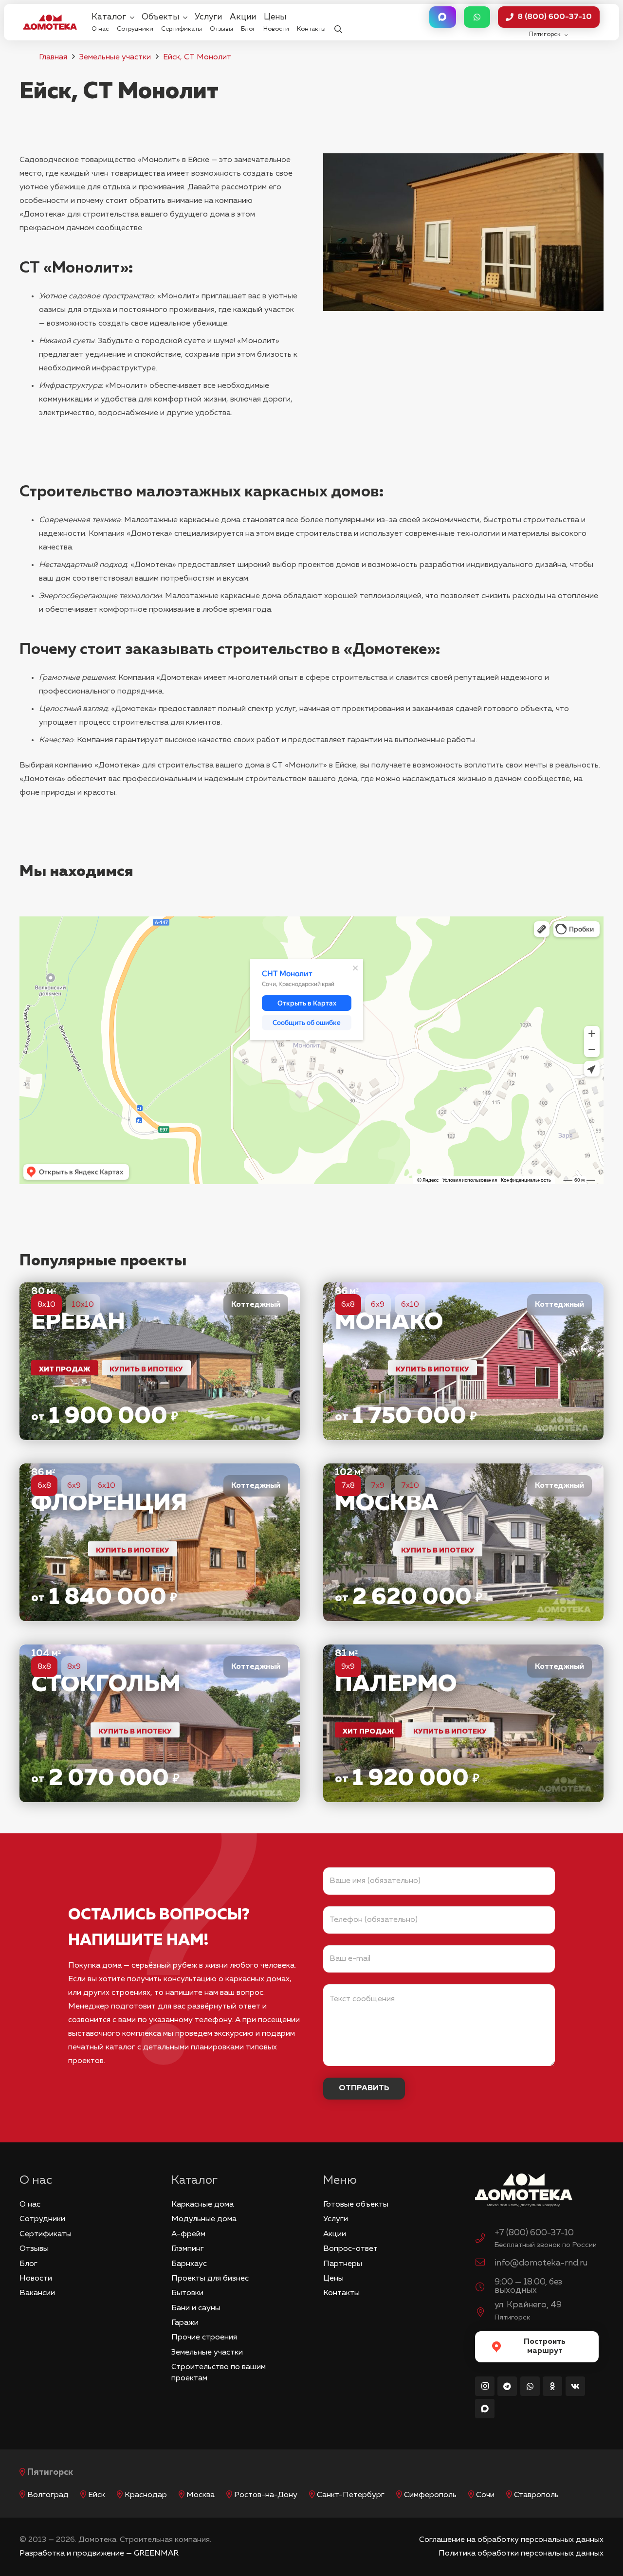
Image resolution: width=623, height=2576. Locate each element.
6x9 (378, 1305)
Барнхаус (189, 2264)
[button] (338, 22)
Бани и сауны (196, 2308)
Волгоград (48, 2495)
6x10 (410, 1305)
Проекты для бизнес (210, 2279)
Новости (36, 2279)
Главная (53, 57)
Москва (201, 2495)
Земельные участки (115, 57)
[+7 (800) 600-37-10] (485, 2240)
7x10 (410, 1486)
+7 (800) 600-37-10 (534, 2233)
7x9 (378, 1486)
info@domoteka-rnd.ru (541, 2263)
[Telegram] (507, 2386)
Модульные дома (204, 2219)
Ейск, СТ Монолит (197, 57)
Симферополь (430, 2495)
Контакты (341, 2293)
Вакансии (37, 2293)
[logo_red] (50, 22)
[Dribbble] (485, 2409)
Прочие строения (204, 2338)
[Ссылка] (160, 1361)
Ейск (97, 2495)
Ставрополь (536, 2495)
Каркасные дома (202, 2205)
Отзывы (34, 2249)
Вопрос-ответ (350, 2249)
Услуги (336, 2219)
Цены (333, 2279)
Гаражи (185, 2323)
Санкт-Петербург (351, 2495)
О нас (30, 2205)
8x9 (74, 1667)
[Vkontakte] (575, 2386)
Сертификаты (46, 2234)
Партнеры (343, 2264)
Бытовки (187, 2293)
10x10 (83, 1305)
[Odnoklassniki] (552, 2386)
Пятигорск (50, 2472)
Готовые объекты (356, 2205)
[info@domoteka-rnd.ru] (485, 2264)
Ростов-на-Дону (266, 2495)
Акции (335, 2234)
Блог (28, 2264)
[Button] (442, 17)
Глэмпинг (188, 2249)
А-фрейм (188, 2234)
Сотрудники (42, 2219)
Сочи (485, 2495)
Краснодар (146, 2495)
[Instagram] (485, 2386)
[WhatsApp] (530, 2386)
